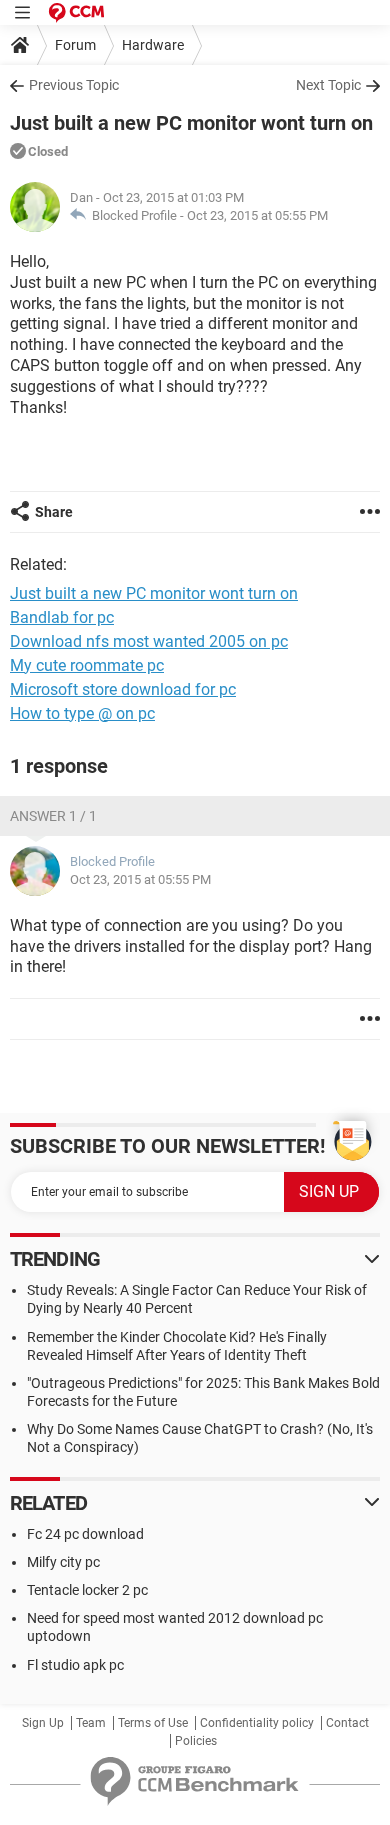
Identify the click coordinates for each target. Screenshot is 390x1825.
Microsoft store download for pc (123, 689)
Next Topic (328, 85)
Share (54, 512)
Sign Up (43, 1723)
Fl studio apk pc (75, 1665)
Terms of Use (153, 1723)
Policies (196, 1741)
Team (91, 1723)
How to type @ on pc (82, 713)
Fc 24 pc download (85, 1534)
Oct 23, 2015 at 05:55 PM (257, 215)
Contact (347, 1723)
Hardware (153, 45)
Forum (75, 45)
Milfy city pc (63, 1562)
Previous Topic (74, 85)
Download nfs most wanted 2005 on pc (149, 641)
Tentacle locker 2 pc (87, 1590)
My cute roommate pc (87, 665)
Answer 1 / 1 (53, 816)
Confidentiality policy (257, 1723)
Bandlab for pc (62, 617)
